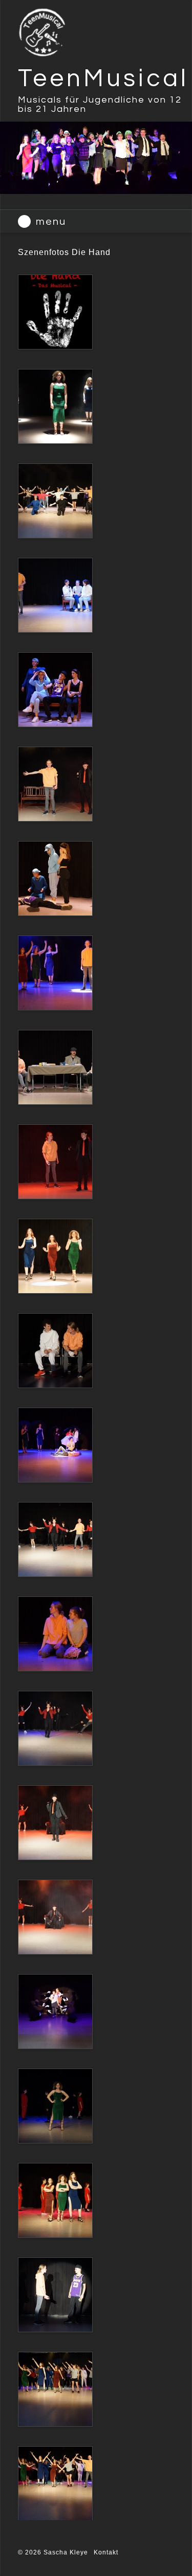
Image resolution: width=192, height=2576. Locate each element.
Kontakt (106, 2552)
